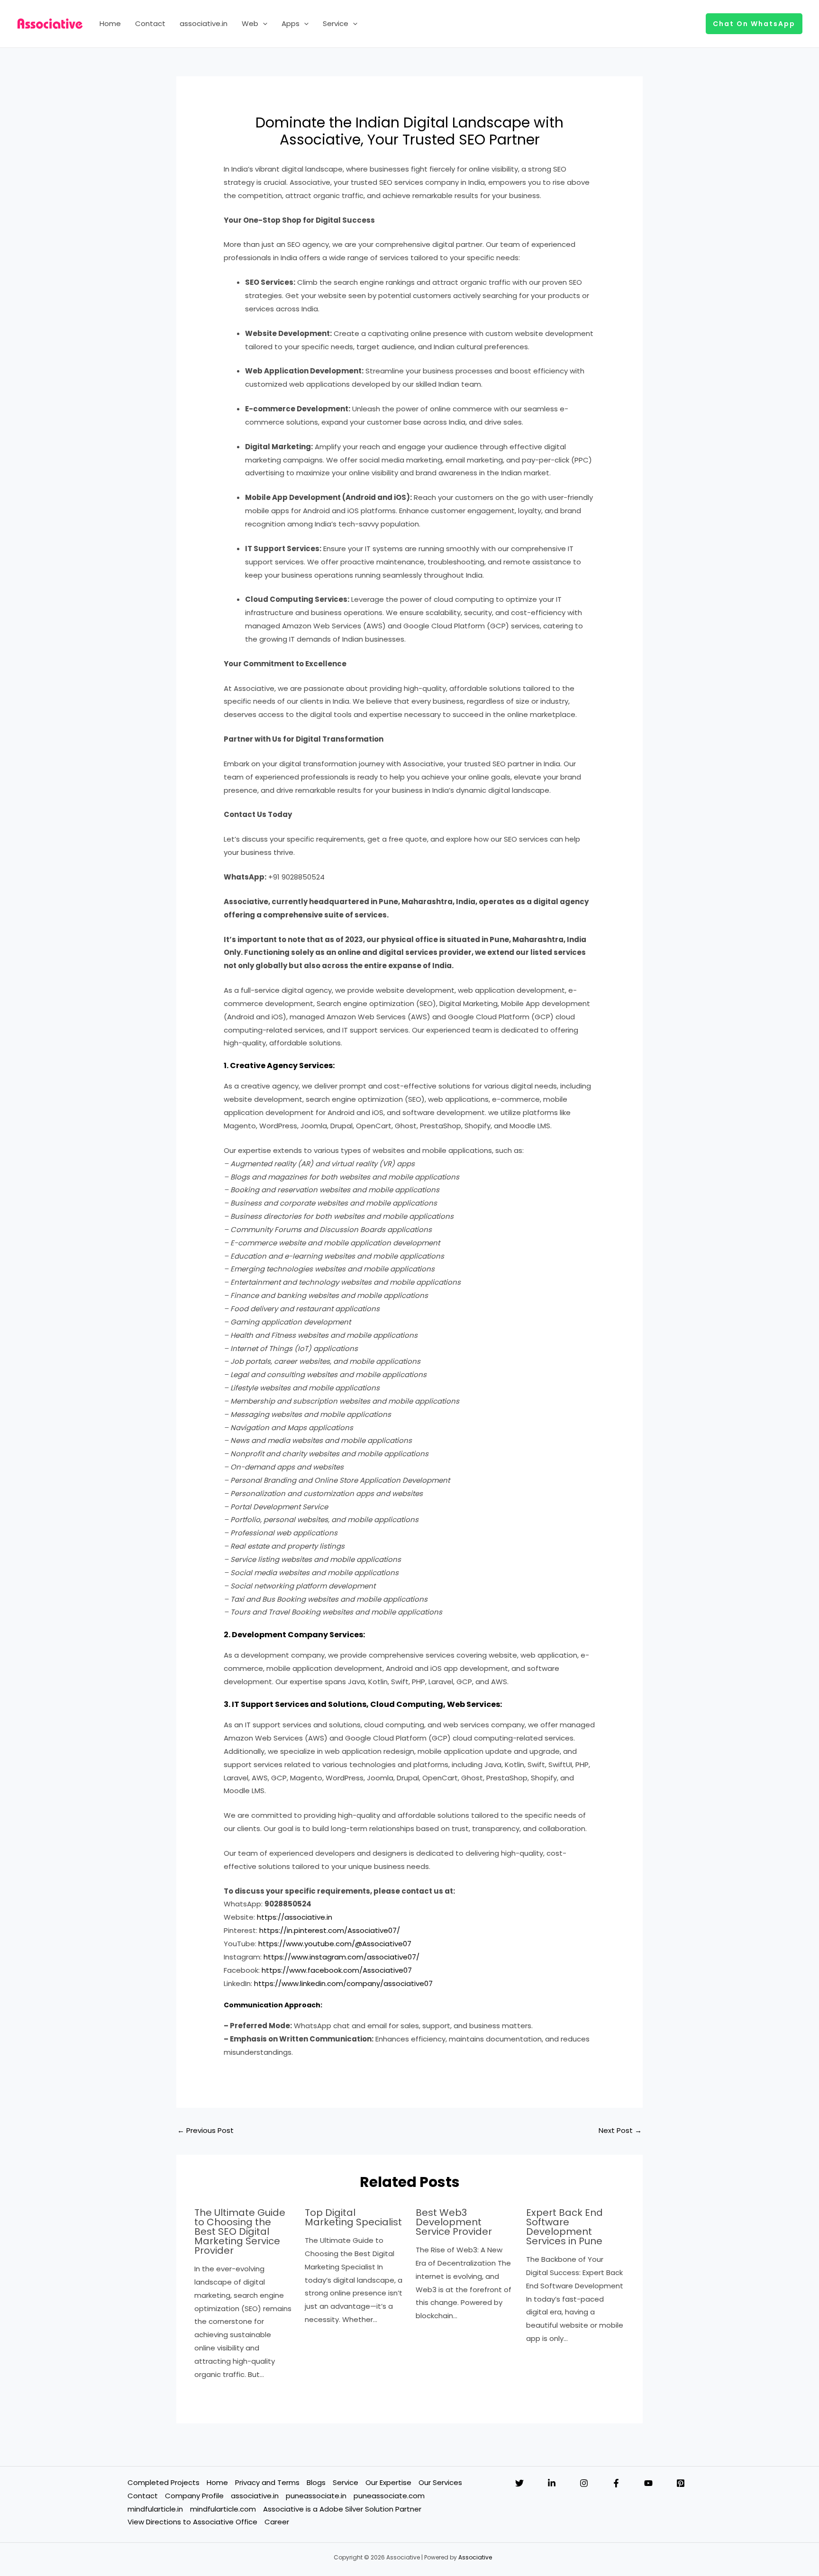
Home (110, 23)
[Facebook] (616, 2483)
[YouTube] (648, 2483)
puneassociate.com (389, 2496)
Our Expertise (388, 2482)
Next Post (620, 2130)
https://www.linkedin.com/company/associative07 (343, 1983)
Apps (291, 23)
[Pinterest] (681, 2483)
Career (277, 2522)
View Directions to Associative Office (192, 2522)
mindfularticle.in (155, 2509)
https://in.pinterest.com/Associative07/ (330, 1930)
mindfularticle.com (223, 2509)
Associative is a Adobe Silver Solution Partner (342, 2509)
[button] (263, 24)
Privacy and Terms (267, 2482)
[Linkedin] (552, 2483)
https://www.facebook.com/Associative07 (337, 1970)
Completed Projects (164, 2482)
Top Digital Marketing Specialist (353, 2217)
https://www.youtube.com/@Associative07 (335, 1944)
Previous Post (205, 2130)
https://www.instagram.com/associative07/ (341, 1957)
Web (250, 23)
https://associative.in (295, 1917)
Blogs (316, 2482)
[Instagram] (584, 2483)
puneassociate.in (316, 2496)
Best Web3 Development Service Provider (454, 2222)
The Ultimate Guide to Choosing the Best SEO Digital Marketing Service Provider (240, 2231)
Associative (475, 2557)
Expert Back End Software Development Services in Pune (564, 2227)
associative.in (204, 23)
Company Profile (194, 2496)
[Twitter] (519, 2483)
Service (336, 23)
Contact (150, 23)
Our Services (440, 2482)
